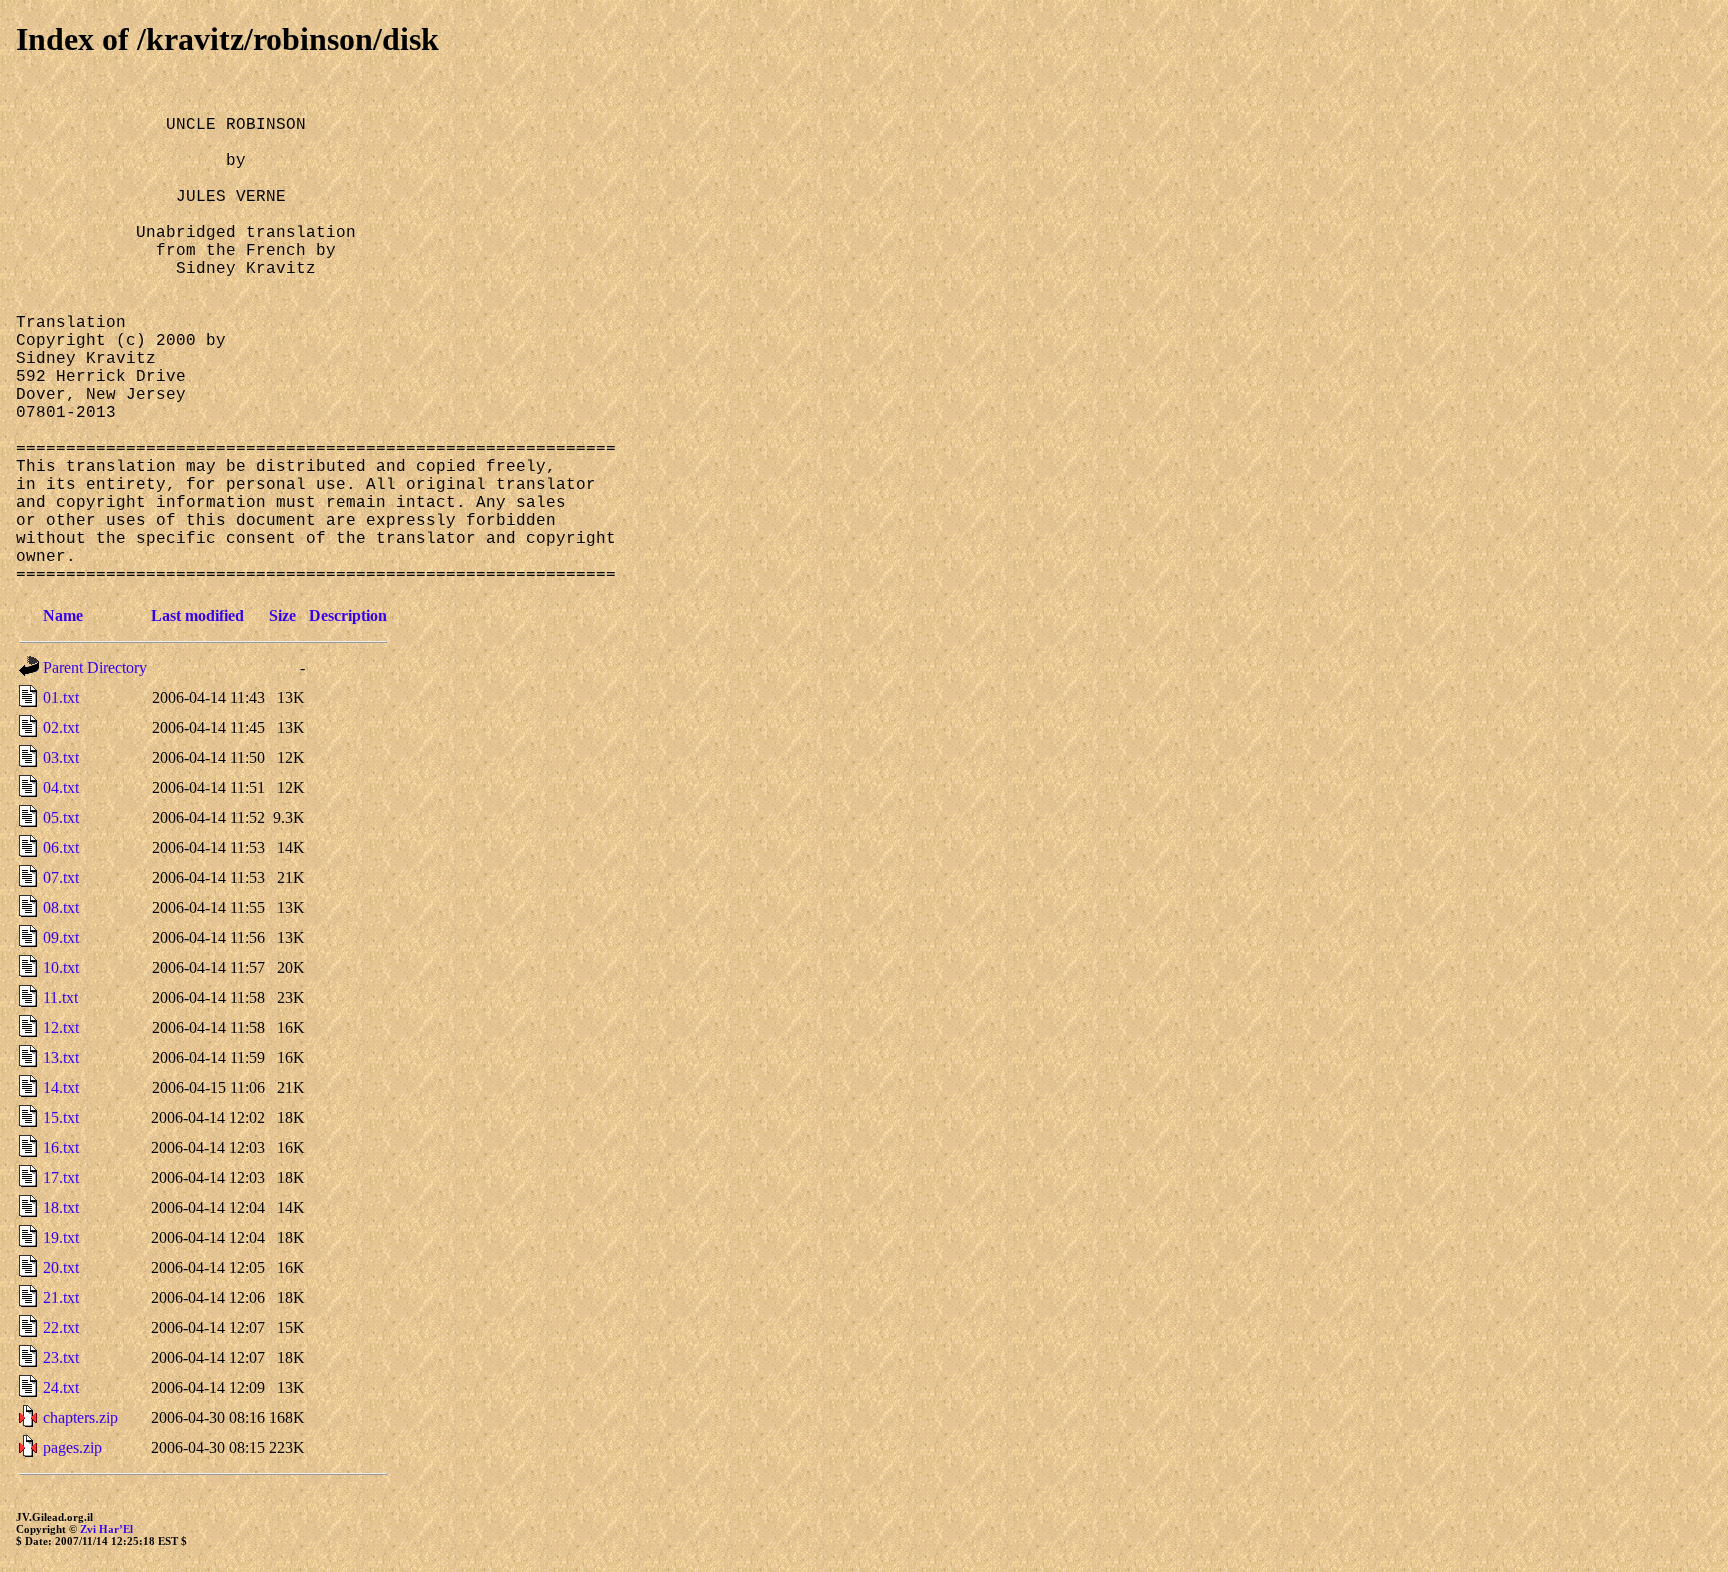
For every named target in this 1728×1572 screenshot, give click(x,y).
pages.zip (72, 1447)
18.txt (61, 1207)
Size (282, 615)
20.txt (61, 1267)
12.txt (61, 1027)
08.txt (61, 907)
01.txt (61, 697)
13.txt (61, 1057)
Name (63, 615)
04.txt (61, 787)
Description (348, 615)
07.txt (61, 877)
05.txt (61, 817)
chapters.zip (80, 1417)
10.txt (61, 967)
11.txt (60, 997)
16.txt (61, 1147)
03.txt (61, 757)
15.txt (61, 1117)
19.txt (61, 1237)
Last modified (197, 615)
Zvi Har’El (106, 1529)
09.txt (61, 937)
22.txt (61, 1327)
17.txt (61, 1177)
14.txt (61, 1087)
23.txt (61, 1357)
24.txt (61, 1387)
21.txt (61, 1297)
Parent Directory (95, 667)
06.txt (61, 847)
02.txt (61, 727)
